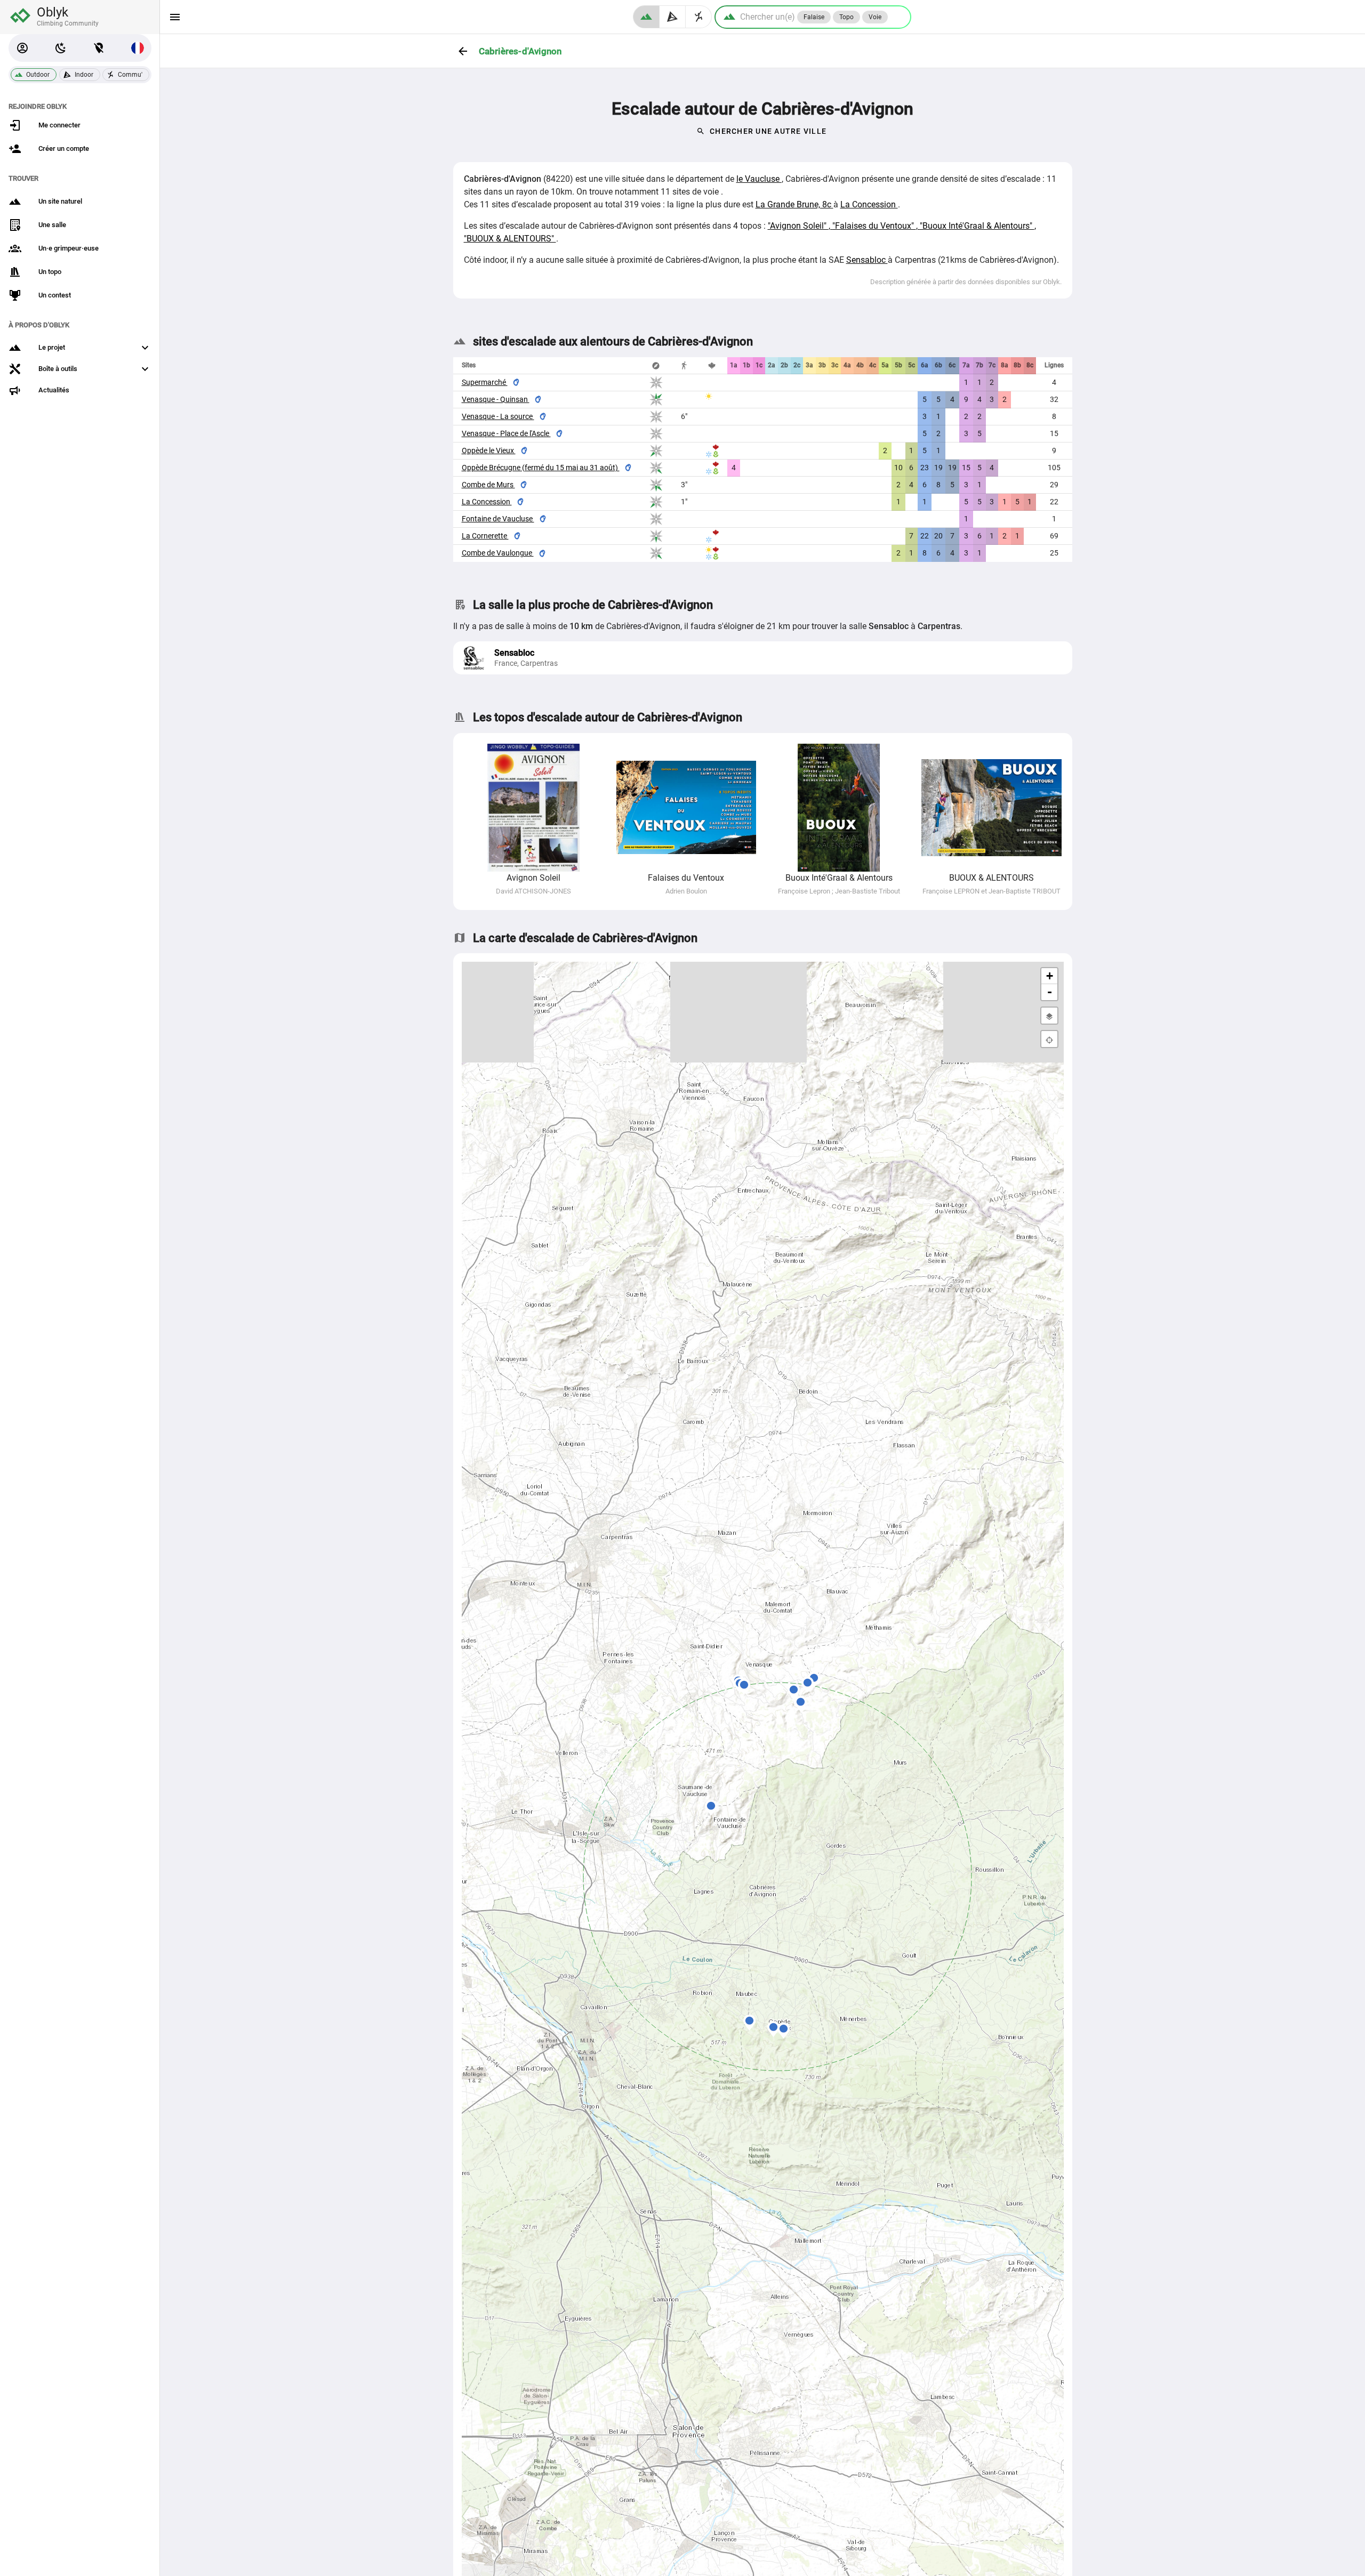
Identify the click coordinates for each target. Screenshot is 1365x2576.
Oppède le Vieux (489, 450)
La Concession (869, 204)
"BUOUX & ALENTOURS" (510, 239)
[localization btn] (99, 48)
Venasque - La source (498, 416)
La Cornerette (485, 536)
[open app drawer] (175, 17)
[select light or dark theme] (61, 48)
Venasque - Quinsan (496, 399)
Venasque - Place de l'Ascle (506, 433)
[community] (699, 17)
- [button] (1050, 992)
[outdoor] (646, 17)
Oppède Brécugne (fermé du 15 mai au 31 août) (541, 468)
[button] (22, 48)
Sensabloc (867, 260)
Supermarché (485, 382)
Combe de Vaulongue (498, 553)
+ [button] (1050, 976)
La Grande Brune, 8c (794, 204)
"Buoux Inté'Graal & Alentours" (977, 226)
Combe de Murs (488, 485)
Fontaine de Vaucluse (498, 519)
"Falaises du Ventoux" (874, 226)
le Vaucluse (759, 179)
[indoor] (673, 17)
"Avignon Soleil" (798, 226)
